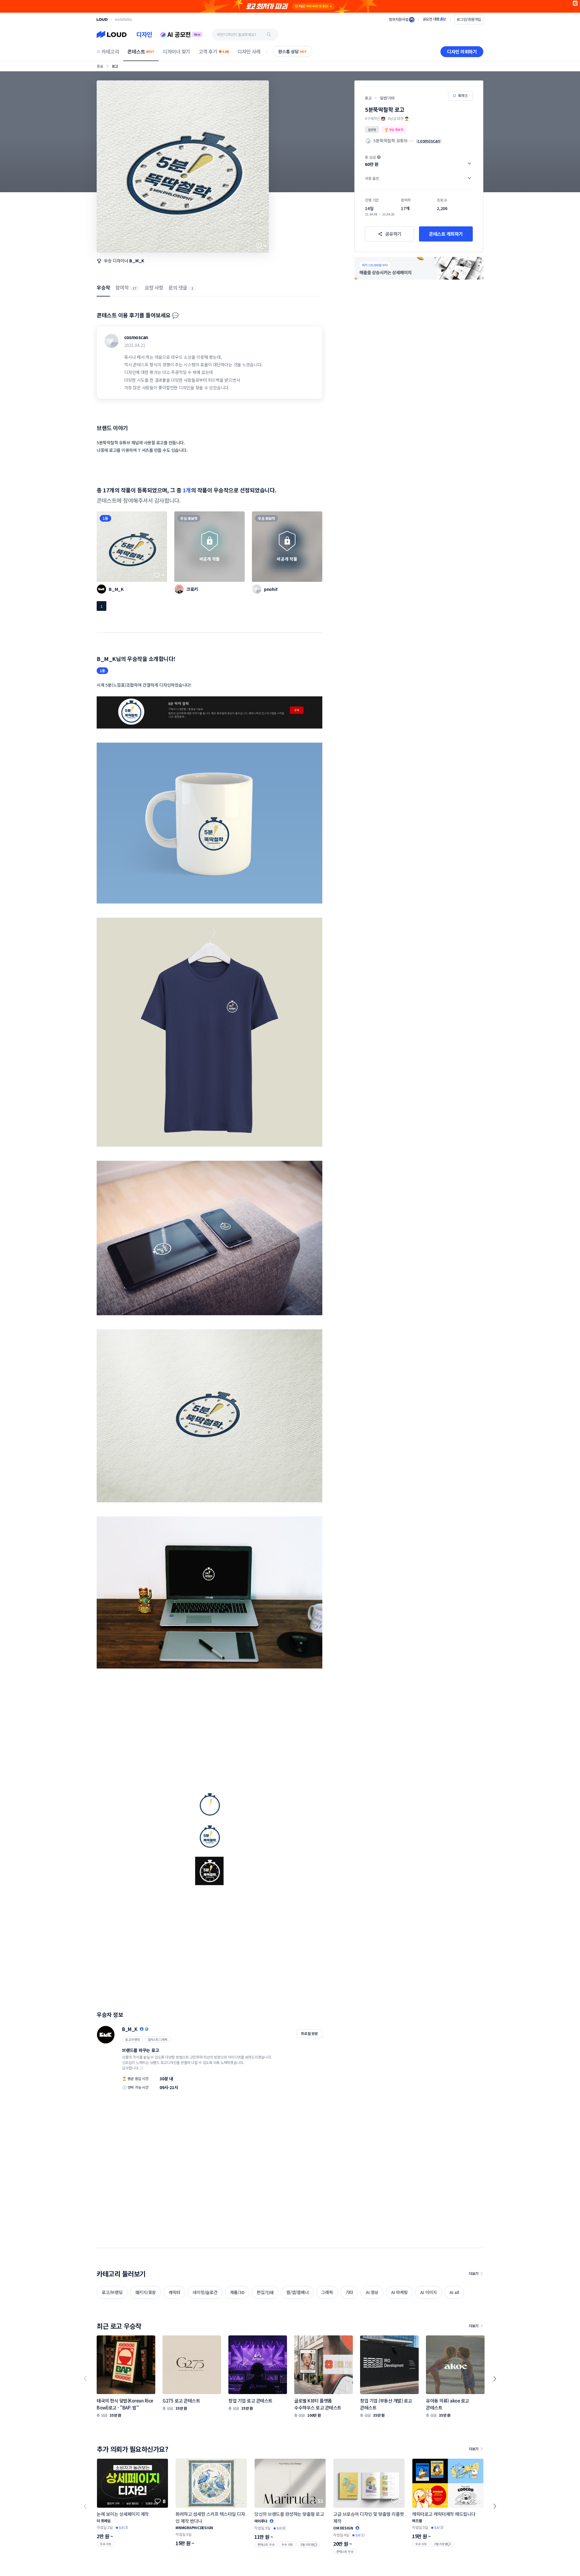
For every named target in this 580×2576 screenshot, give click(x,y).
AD (575, 3)
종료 (100, 66)
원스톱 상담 (293, 51)
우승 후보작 (189, 518)
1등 (105, 518)
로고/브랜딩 (133, 2039)
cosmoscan (136, 337)
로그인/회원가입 (469, 19)
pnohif (271, 589)
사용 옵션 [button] (372, 178)
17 (134, 288)
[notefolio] (123, 19)
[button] (419, 161)
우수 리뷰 (106, 2544)
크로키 (192, 589)
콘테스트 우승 (266, 2544)
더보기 (474, 2273)
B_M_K (137, 261)
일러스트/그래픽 (158, 2039)
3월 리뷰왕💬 (309, 2544)
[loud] (102, 19)
